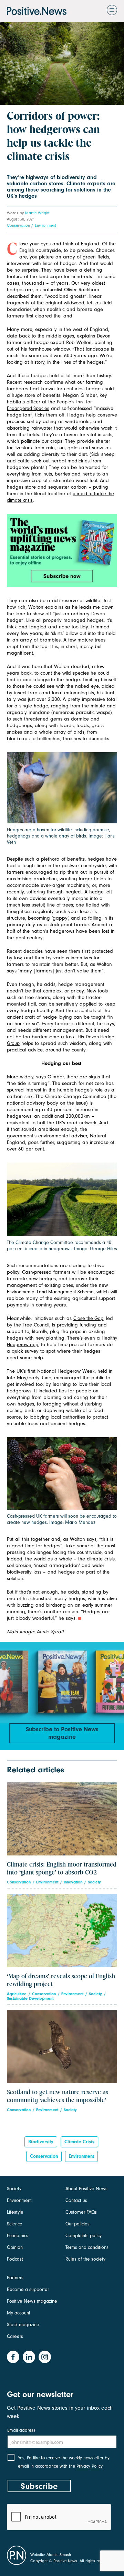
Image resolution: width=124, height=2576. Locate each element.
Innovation (73, 1882)
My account (19, 2313)
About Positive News (86, 2189)
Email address (21, 2430)
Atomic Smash (59, 2555)
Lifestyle (15, 2212)
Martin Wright (37, 213)
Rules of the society (85, 2259)
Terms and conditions (87, 2247)
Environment (45, 225)
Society (94, 1882)
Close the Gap (88, 1318)
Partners (15, 2278)
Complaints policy (84, 2236)
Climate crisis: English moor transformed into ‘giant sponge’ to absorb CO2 (62, 1869)
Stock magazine (23, 2325)
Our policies (77, 2224)
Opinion (15, 2247)
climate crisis (79, 2142)
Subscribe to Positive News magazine (62, 1733)
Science (15, 2224)
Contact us (76, 2200)
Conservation (18, 225)
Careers (15, 2336)
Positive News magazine (32, 2301)
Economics (18, 2236)
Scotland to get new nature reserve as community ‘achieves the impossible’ (58, 2096)
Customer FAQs (81, 2212)
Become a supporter (28, 2289)
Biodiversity (41, 2142)
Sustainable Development (30, 1999)
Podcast (15, 2259)
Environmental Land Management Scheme (50, 1292)
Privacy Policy (90, 2466)
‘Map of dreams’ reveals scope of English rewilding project (61, 1980)
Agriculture (17, 1994)
